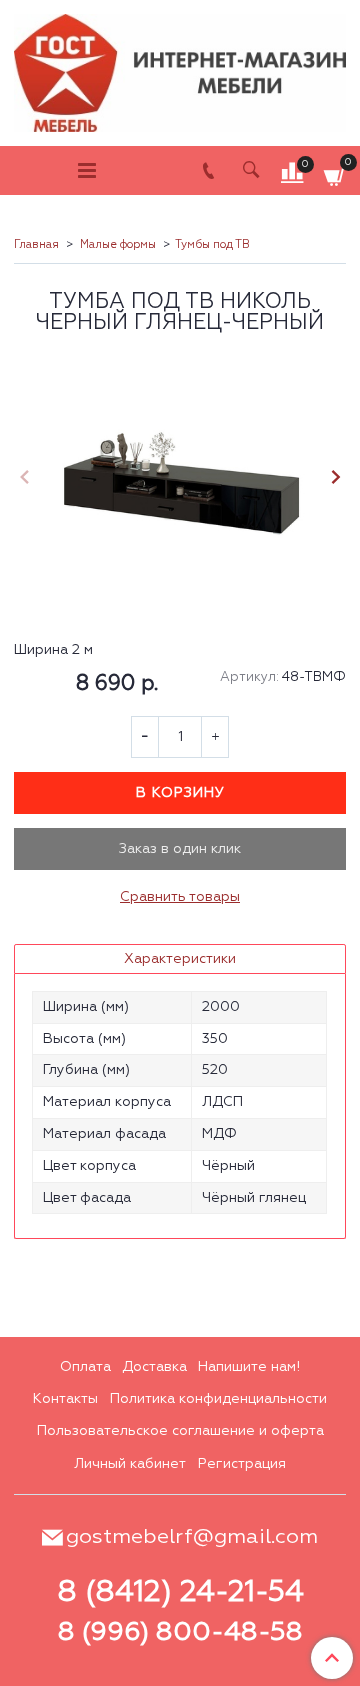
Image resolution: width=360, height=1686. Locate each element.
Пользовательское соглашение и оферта (180, 1431)
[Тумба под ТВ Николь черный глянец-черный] (180, 480)
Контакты (65, 1399)
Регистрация (242, 1464)
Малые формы (118, 245)
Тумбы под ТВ (212, 245)
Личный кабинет (130, 1464)
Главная (36, 245)
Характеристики (180, 959)
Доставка (154, 1367)
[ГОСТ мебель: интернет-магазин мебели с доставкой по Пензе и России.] (180, 68)
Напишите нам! (249, 1367)
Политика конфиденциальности (218, 1399)
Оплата (85, 1367)
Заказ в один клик (180, 849)
